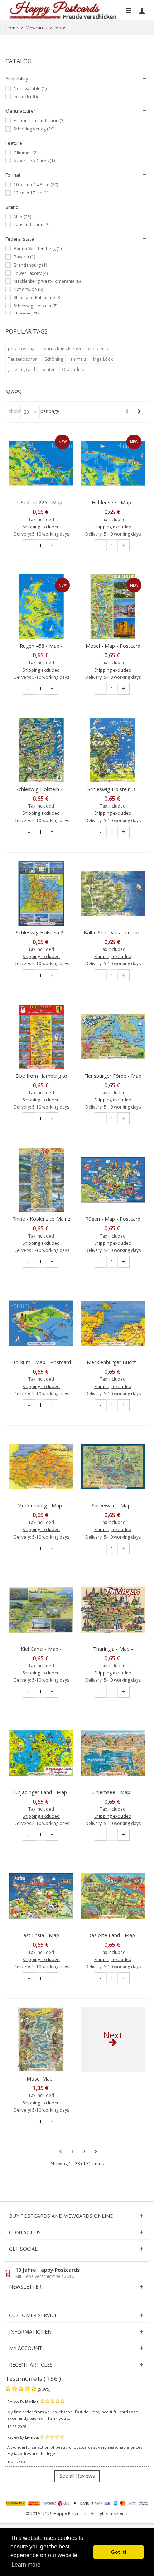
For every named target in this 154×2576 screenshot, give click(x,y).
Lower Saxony (31, 273)
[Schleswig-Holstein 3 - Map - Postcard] (113, 750)
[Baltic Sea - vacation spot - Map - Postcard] (113, 893)
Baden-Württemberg (38, 249)
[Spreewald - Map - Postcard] (113, 1466)
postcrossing (21, 349)
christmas (98, 349)
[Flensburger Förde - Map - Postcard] (113, 1037)
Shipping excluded (41, 527)
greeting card (21, 369)
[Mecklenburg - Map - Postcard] (41, 1466)
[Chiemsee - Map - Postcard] (113, 1753)
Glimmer (25, 153)
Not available (30, 88)
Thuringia (26, 314)
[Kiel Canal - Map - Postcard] (41, 1610)
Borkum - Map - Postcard (41, 1362)
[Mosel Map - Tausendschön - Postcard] (41, 2039)
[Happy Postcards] (63, 10)
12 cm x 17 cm (31, 193)
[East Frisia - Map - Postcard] (41, 1896)
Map (22, 217)
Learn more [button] (26, 2565)
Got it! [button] (119, 2552)
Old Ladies (73, 369)
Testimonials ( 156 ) (33, 2378)
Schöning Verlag (34, 129)
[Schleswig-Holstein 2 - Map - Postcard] (41, 893)
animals (78, 359)
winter (49, 369)
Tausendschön (32, 225)
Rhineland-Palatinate (37, 298)
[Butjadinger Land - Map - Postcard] (41, 1753)
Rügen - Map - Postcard (113, 1219)
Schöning (54, 359)
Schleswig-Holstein (35, 306)
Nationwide (28, 289)
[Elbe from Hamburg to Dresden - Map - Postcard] (41, 1037)
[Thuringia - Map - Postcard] (113, 1610)
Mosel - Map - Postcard (113, 646)
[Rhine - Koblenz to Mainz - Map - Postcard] (41, 1180)
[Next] (139, 411)
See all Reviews (77, 2476)
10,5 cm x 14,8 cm (36, 185)
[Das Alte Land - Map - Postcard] (113, 1896)
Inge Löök (103, 359)
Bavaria (24, 257)
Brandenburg (30, 265)
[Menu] (128, 10)
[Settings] (142, 10)
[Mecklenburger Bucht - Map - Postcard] (113, 1323)
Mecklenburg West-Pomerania (47, 281)
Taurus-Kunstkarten (61, 349)
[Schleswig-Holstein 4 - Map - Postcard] (41, 750)
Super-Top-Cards (34, 161)
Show (14, 411)
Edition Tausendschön (39, 121)
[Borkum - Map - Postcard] (41, 1323)
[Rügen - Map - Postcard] (113, 1180)
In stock (26, 97)
